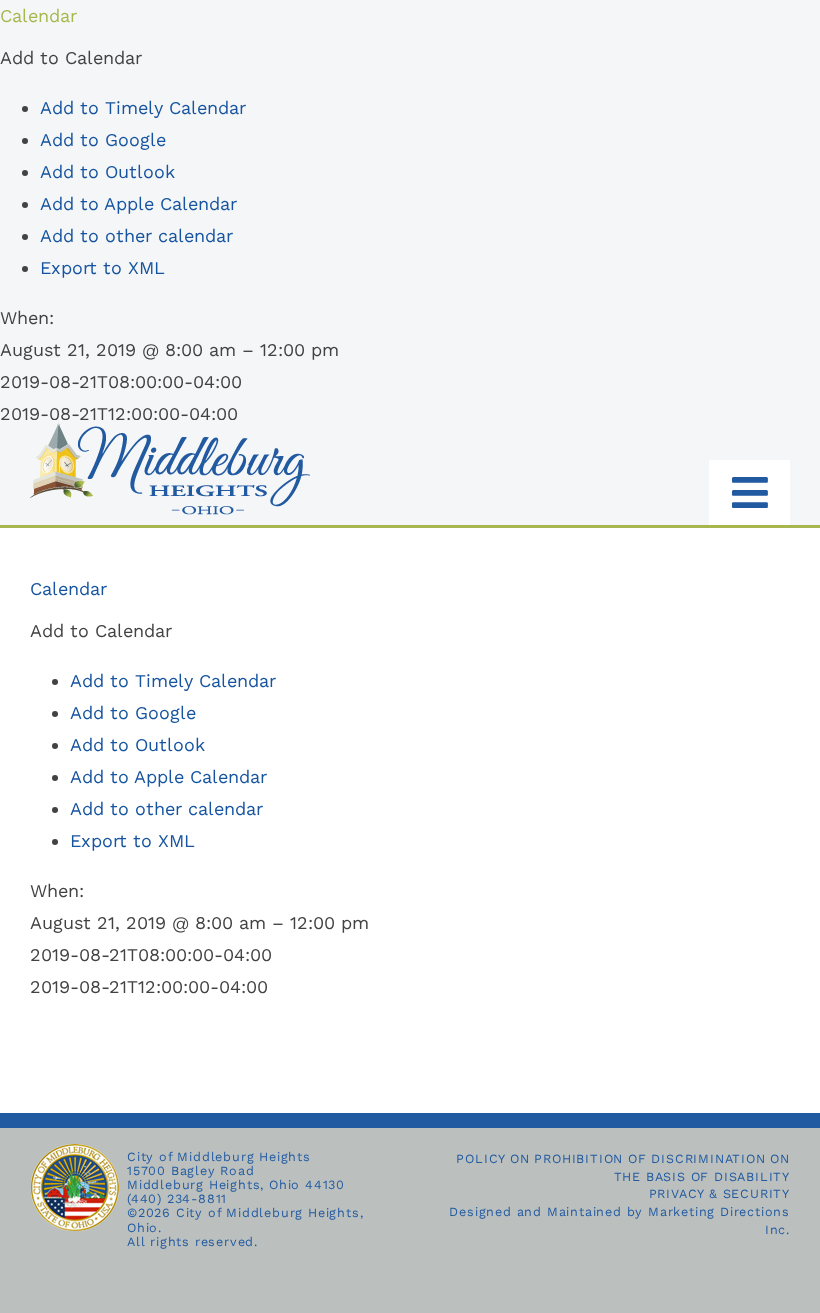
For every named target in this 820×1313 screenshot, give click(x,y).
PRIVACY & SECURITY (719, 1193)
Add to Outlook (107, 171)
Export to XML (102, 267)
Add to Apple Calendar (138, 203)
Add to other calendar (136, 235)
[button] (71, 57)
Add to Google (103, 139)
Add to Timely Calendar (143, 107)
